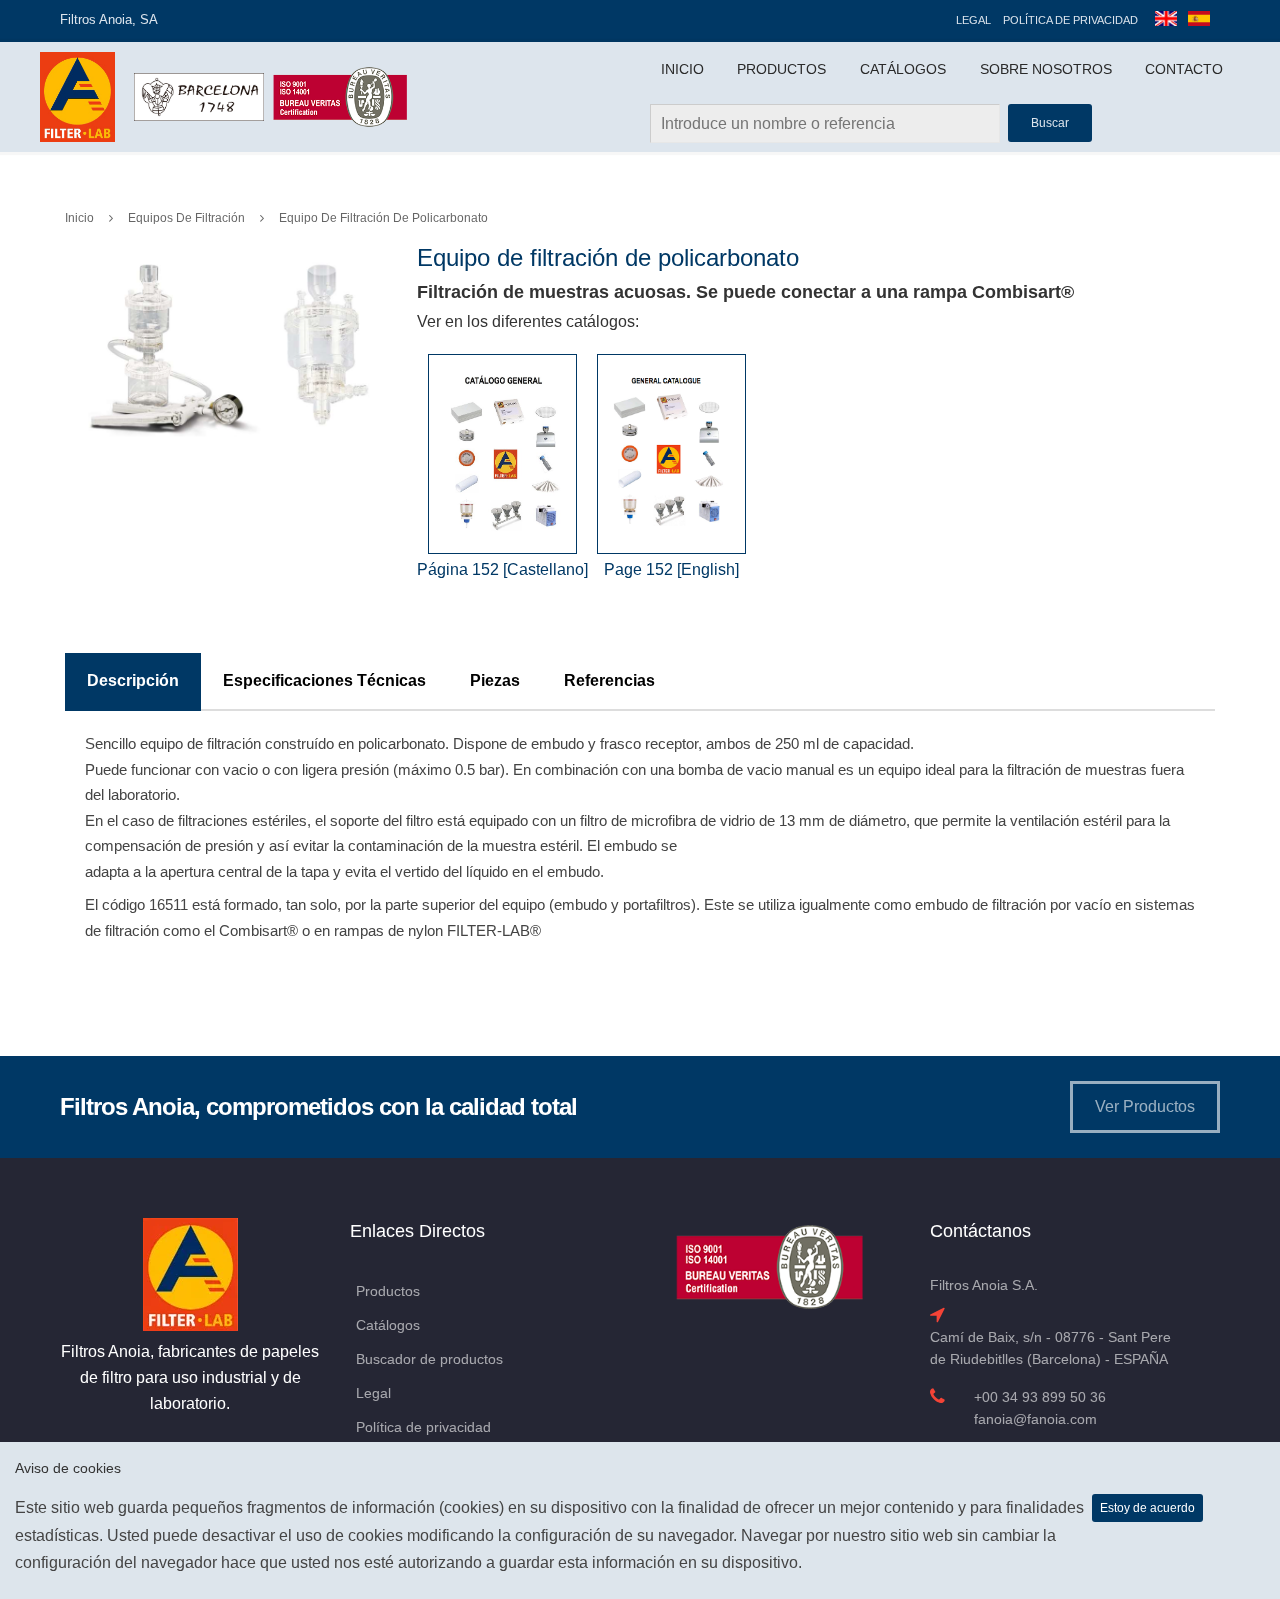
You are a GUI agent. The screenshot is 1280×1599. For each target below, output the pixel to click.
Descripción (133, 680)
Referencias (609, 680)
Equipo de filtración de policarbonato (383, 218)
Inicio (682, 69)
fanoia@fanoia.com (1035, 1419)
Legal (973, 20)
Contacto (1184, 69)
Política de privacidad (1070, 20)
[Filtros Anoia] (79, 95)
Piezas (495, 680)
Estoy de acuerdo (1147, 1508)
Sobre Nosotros (1046, 69)
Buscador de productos (429, 1359)
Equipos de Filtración (186, 218)
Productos (781, 69)
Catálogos (903, 69)
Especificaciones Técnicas (324, 680)
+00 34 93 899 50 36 (1040, 1397)
